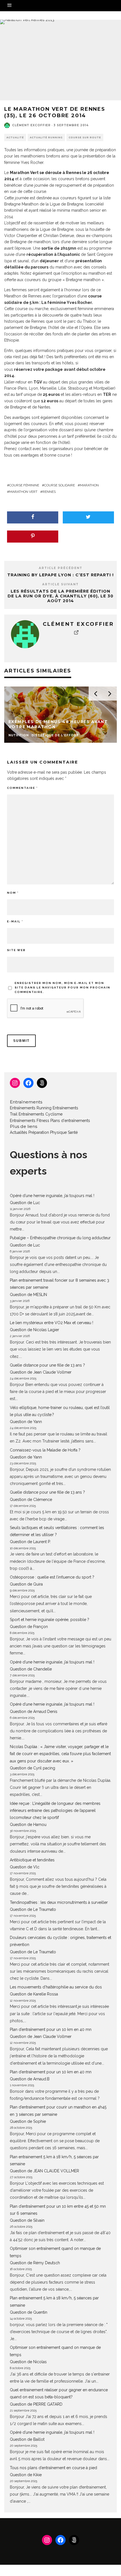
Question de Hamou (28, 1825)
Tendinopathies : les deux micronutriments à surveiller (59, 1902)
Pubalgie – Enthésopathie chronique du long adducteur (60, 1238)
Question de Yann (26, 1422)
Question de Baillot (27, 2439)
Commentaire (22, 788)
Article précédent (61, 568)
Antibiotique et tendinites (32, 1860)
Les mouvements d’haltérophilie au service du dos (56, 1987)
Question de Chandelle (31, 1669)
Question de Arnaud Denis (34, 1712)
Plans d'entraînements (70, 1121)
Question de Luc (25, 1203)
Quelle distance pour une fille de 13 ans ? (47, 1365)
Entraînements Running (31, 1108)
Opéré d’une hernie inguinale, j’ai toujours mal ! (52, 1196)
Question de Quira (26, 1584)
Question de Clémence (31, 1500)
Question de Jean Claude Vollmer (41, 1372)
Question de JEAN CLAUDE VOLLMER (44, 2171)
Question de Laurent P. (30, 1542)
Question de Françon (29, 1627)
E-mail (15, 921)
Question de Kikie (26, 2475)
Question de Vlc (25, 1867)
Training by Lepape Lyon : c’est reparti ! (60, 575)
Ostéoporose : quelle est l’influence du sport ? (52, 1577)
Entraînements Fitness (30, 1121)
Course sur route (85, 137)
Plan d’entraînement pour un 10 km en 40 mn (51, 2029)
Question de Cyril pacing (33, 1768)
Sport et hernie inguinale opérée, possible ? (50, 1620)
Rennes (49, 492)
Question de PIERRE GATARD (36, 2404)
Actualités (19, 1132)
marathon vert (23, 492)
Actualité (15, 137)
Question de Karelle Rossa (34, 1994)
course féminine (24, 485)
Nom (13, 893)
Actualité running (46, 137)
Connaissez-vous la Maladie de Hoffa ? (45, 1450)
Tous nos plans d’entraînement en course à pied (53, 2468)
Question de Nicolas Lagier (34, 1330)
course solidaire (60, 485)
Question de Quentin (29, 2312)
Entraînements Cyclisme (41, 1114)
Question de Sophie (28, 2121)
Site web (16, 950)
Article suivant (60, 584)
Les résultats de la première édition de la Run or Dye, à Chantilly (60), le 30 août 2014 (60, 596)
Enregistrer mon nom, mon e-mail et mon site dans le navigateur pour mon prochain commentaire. (62, 987)
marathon (89, 485)
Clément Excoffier (31, 125)
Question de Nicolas (28, 2362)
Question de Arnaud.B (30, 2079)
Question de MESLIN (28, 1295)
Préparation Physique (48, 1132)
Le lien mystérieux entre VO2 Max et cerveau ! (51, 1323)
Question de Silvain (27, 2220)
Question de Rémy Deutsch (35, 2263)
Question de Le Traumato (33, 1909)
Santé (73, 1132)
